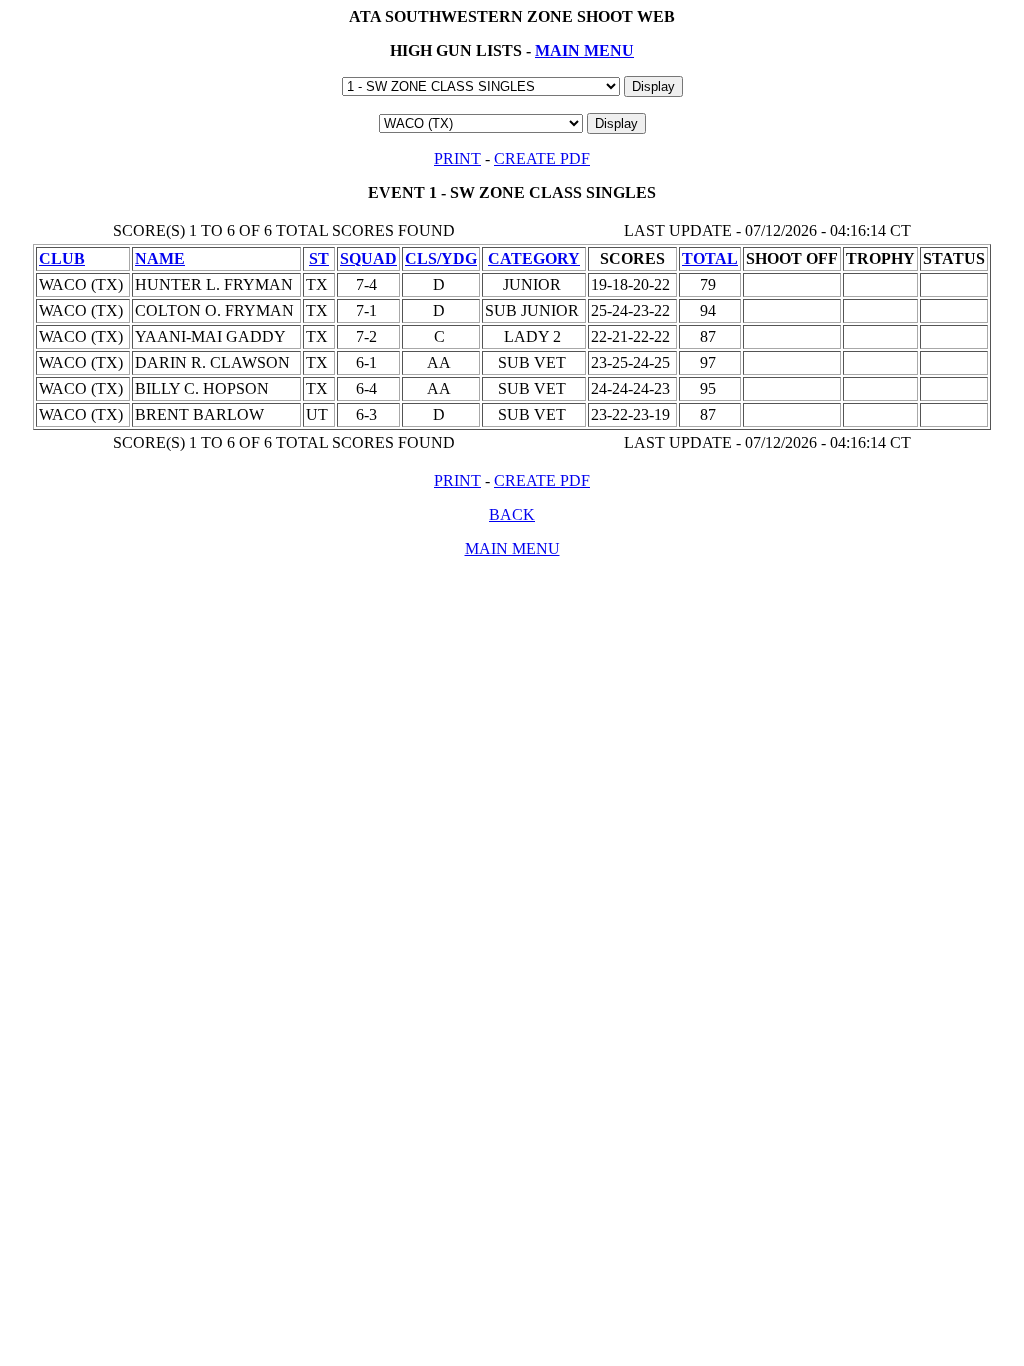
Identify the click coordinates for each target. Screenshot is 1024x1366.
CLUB (62, 258)
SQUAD (368, 258)
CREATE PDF (542, 158)
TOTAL (710, 258)
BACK (512, 514)
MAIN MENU (584, 50)
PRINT (457, 158)
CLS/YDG (441, 258)
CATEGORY (534, 258)
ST (319, 258)
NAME (160, 258)
